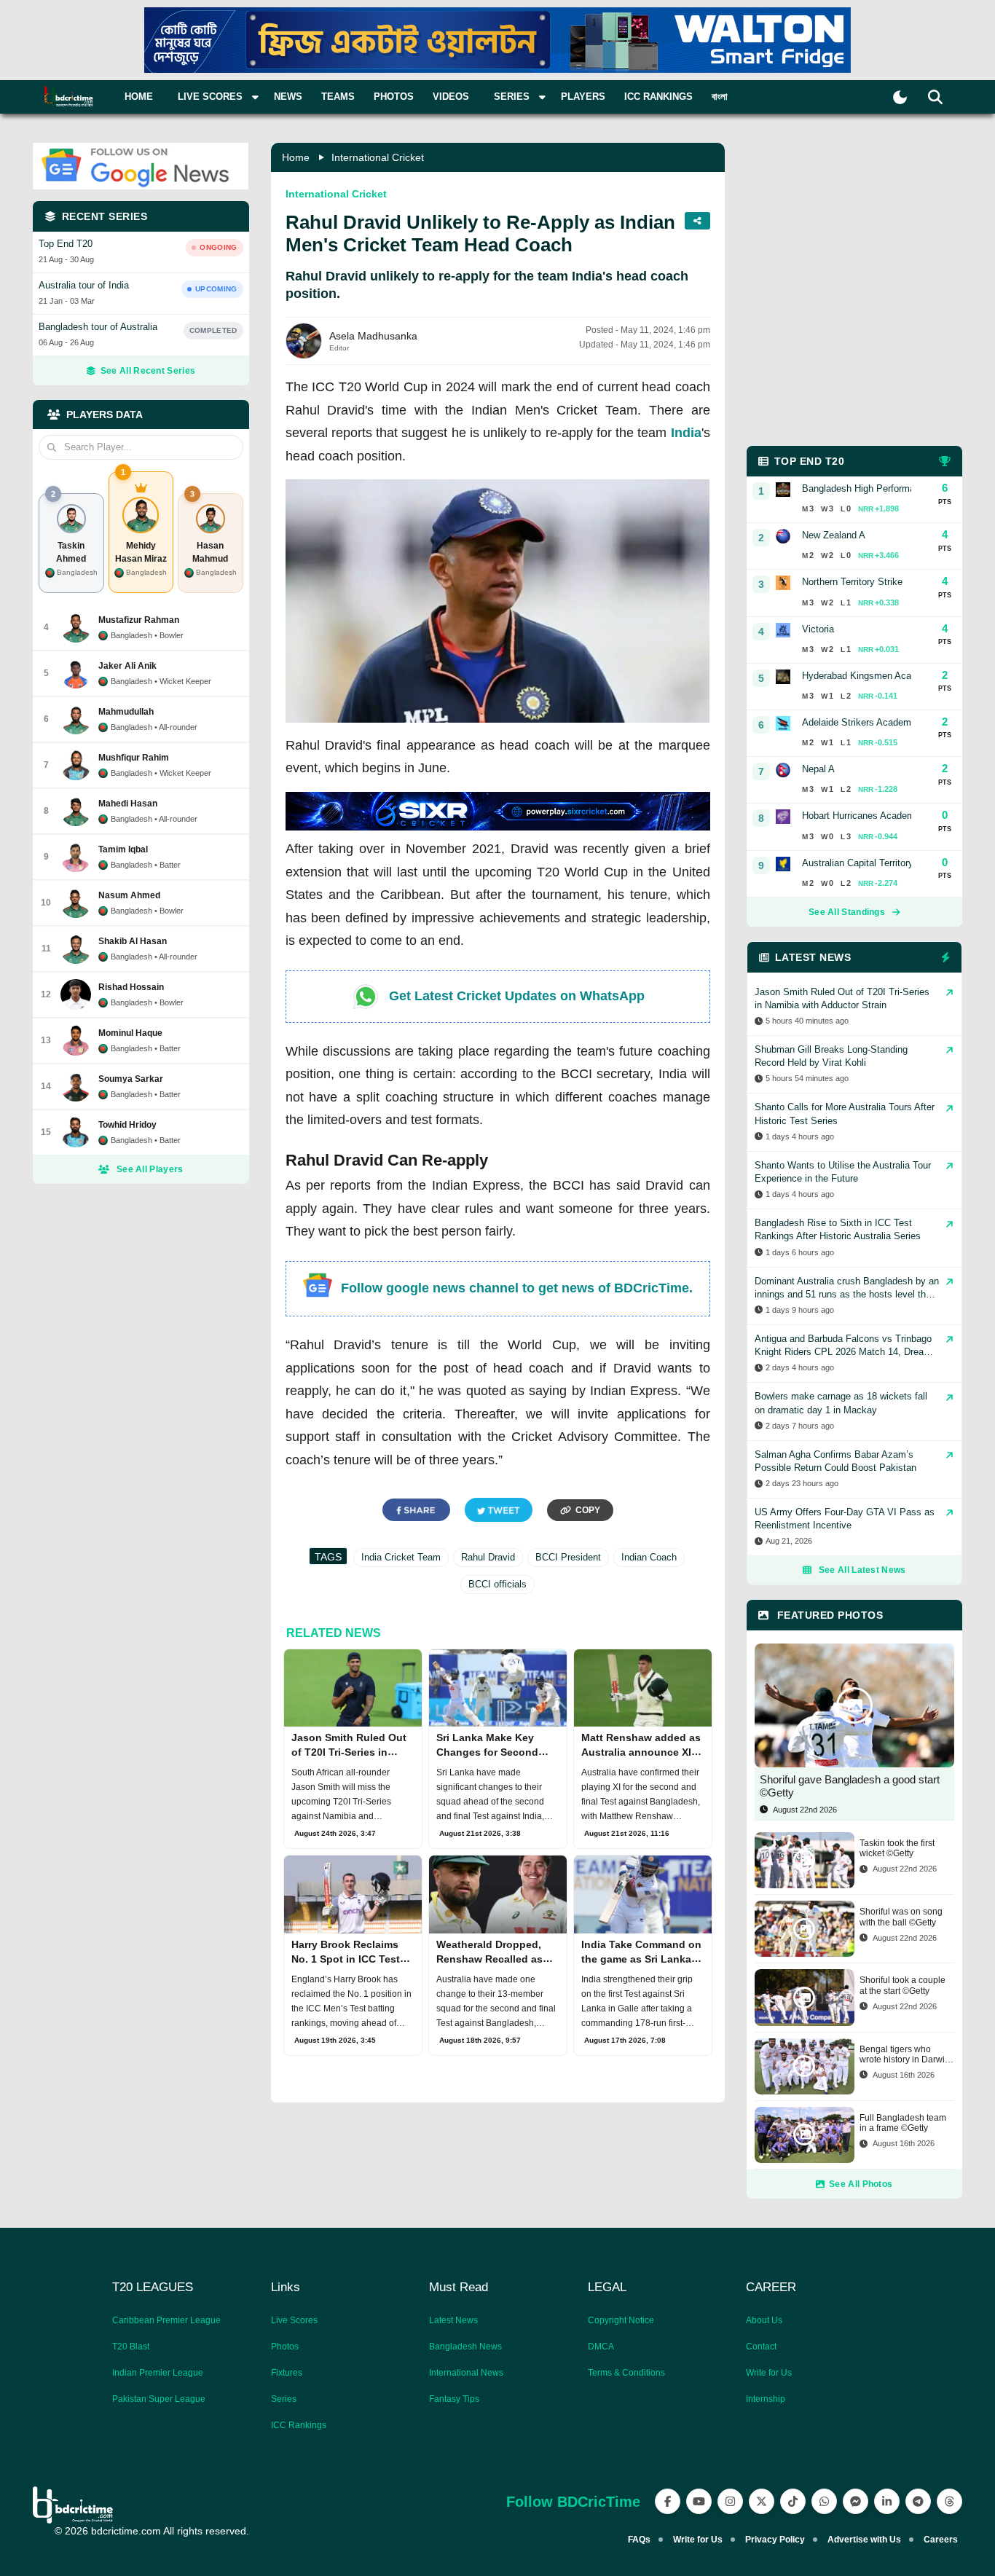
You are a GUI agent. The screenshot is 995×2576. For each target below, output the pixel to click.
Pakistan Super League (159, 2399)
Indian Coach (649, 1557)
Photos (394, 97)
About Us (764, 2320)
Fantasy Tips (454, 2399)
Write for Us (769, 2373)
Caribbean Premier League (166, 2320)
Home (139, 97)
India (686, 433)
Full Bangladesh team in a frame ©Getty (903, 2123)
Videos (451, 97)
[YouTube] (699, 2501)
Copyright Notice (621, 2320)
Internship (766, 2399)
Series (284, 2399)
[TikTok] (793, 2501)
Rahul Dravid (488, 1557)
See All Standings (847, 912)
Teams (338, 97)
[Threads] (949, 2501)
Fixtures (287, 2373)
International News (466, 2373)
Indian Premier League (158, 2373)
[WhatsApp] (824, 2501)
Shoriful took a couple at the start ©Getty (902, 1985)
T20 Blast (131, 2347)
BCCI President (568, 1557)
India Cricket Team (401, 1557)
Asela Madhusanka (373, 336)
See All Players (150, 1169)
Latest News (453, 2320)
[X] (762, 2501)
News (288, 97)
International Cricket (378, 157)
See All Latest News (862, 1570)
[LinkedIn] (887, 2501)
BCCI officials (497, 1584)
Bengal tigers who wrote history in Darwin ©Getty (905, 2055)
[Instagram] (730, 2501)
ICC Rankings (658, 97)
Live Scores (294, 2320)
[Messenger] (856, 2501)
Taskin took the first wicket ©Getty (897, 1848)
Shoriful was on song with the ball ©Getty (901, 1917)
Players (583, 97)
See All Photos (861, 2184)
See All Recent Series (148, 371)
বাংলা (720, 97)
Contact (761, 2347)
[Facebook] (668, 2501)
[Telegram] (918, 2501)
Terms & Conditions (626, 2373)
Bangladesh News (465, 2347)
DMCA (601, 2347)
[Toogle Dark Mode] (900, 97)
